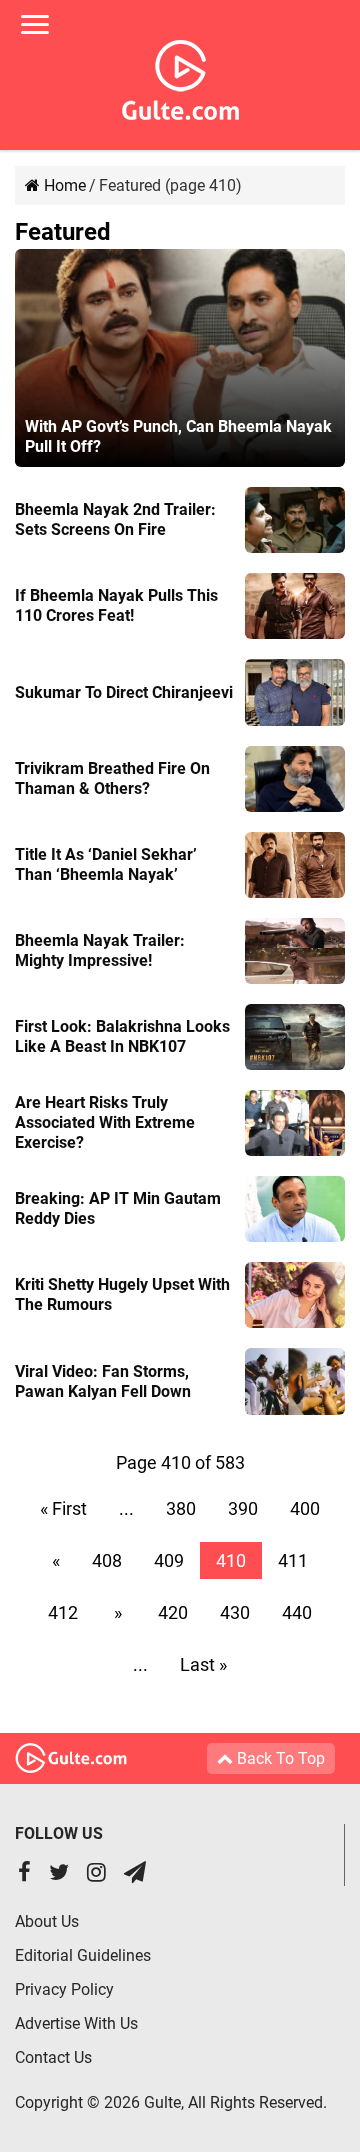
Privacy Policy (64, 1989)
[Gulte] (180, 76)
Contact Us (53, 2057)
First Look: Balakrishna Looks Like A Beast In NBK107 (122, 1036)
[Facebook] (24, 1874)
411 (293, 1560)
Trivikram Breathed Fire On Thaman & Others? (112, 778)
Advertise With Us (76, 2023)
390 (243, 1508)
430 (235, 1612)
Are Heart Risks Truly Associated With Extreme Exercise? (105, 1122)
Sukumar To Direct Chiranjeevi (124, 692)
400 (305, 1508)
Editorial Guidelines (83, 1955)
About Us (47, 1921)
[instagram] (96, 1874)
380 (181, 1508)
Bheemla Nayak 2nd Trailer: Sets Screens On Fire (115, 519)
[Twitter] (59, 1874)
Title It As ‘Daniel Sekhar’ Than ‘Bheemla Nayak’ (106, 864)
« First (63, 1508)
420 (173, 1612)
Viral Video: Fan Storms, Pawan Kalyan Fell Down (103, 1381)
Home (63, 185)
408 (107, 1560)
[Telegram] (135, 1874)
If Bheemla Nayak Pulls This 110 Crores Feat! (116, 605)
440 (297, 1612)
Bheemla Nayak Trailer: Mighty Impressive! (100, 950)
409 (169, 1560)
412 (63, 1612)
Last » (203, 1664)
